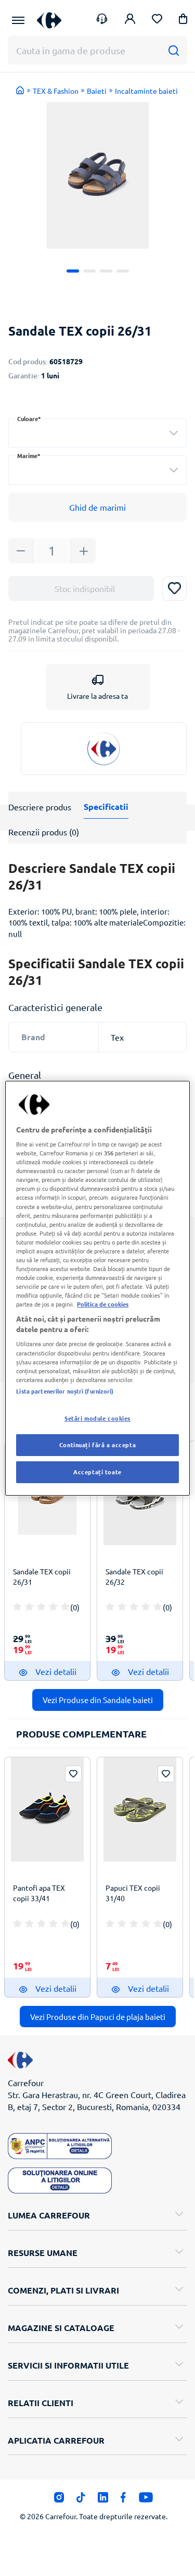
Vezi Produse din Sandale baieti (98, 1700)
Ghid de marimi (97, 507)
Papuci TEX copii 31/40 (133, 1893)
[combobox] (97, 433)
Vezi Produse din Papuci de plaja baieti (98, 2017)
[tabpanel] (97, 175)
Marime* (29, 456)
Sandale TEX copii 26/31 (42, 1576)
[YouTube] (146, 2500)
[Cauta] (173, 50)
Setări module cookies (97, 1418)
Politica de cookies (103, 1304)
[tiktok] (81, 2500)
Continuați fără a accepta (97, 1445)
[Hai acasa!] (20, 90)
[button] (183, 21)
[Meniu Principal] (18, 20)
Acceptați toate (97, 1472)
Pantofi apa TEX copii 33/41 (39, 1893)
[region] (97, 1288)
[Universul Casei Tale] (49, 20)
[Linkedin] (103, 2500)
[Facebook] (123, 2500)
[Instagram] (59, 2500)
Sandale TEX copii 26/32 (134, 1576)
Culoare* (29, 419)
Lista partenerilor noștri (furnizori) (65, 1391)
